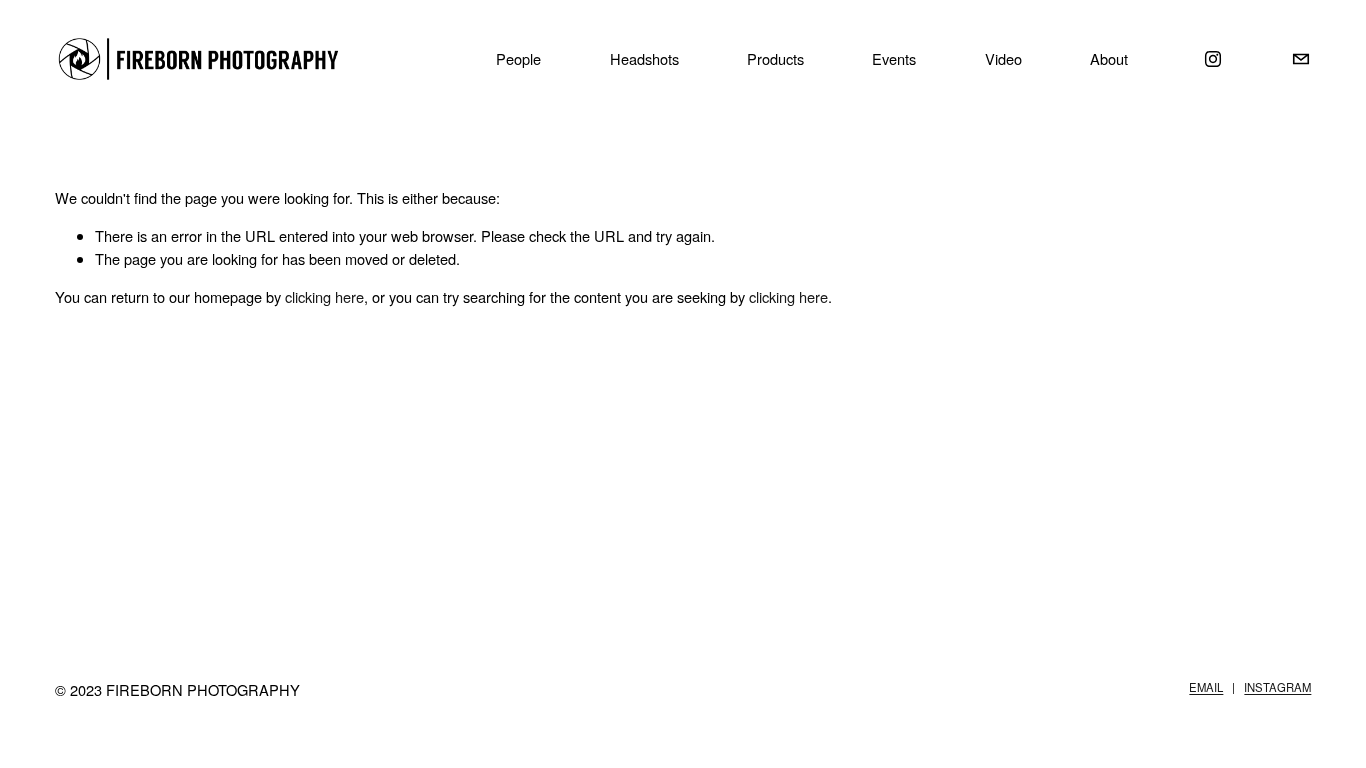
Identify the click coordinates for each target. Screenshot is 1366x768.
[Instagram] (1213, 59)
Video (1003, 58)
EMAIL (1206, 687)
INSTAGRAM (1277, 687)
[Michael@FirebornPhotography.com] (1301, 59)
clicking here (324, 296)
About (1109, 58)
